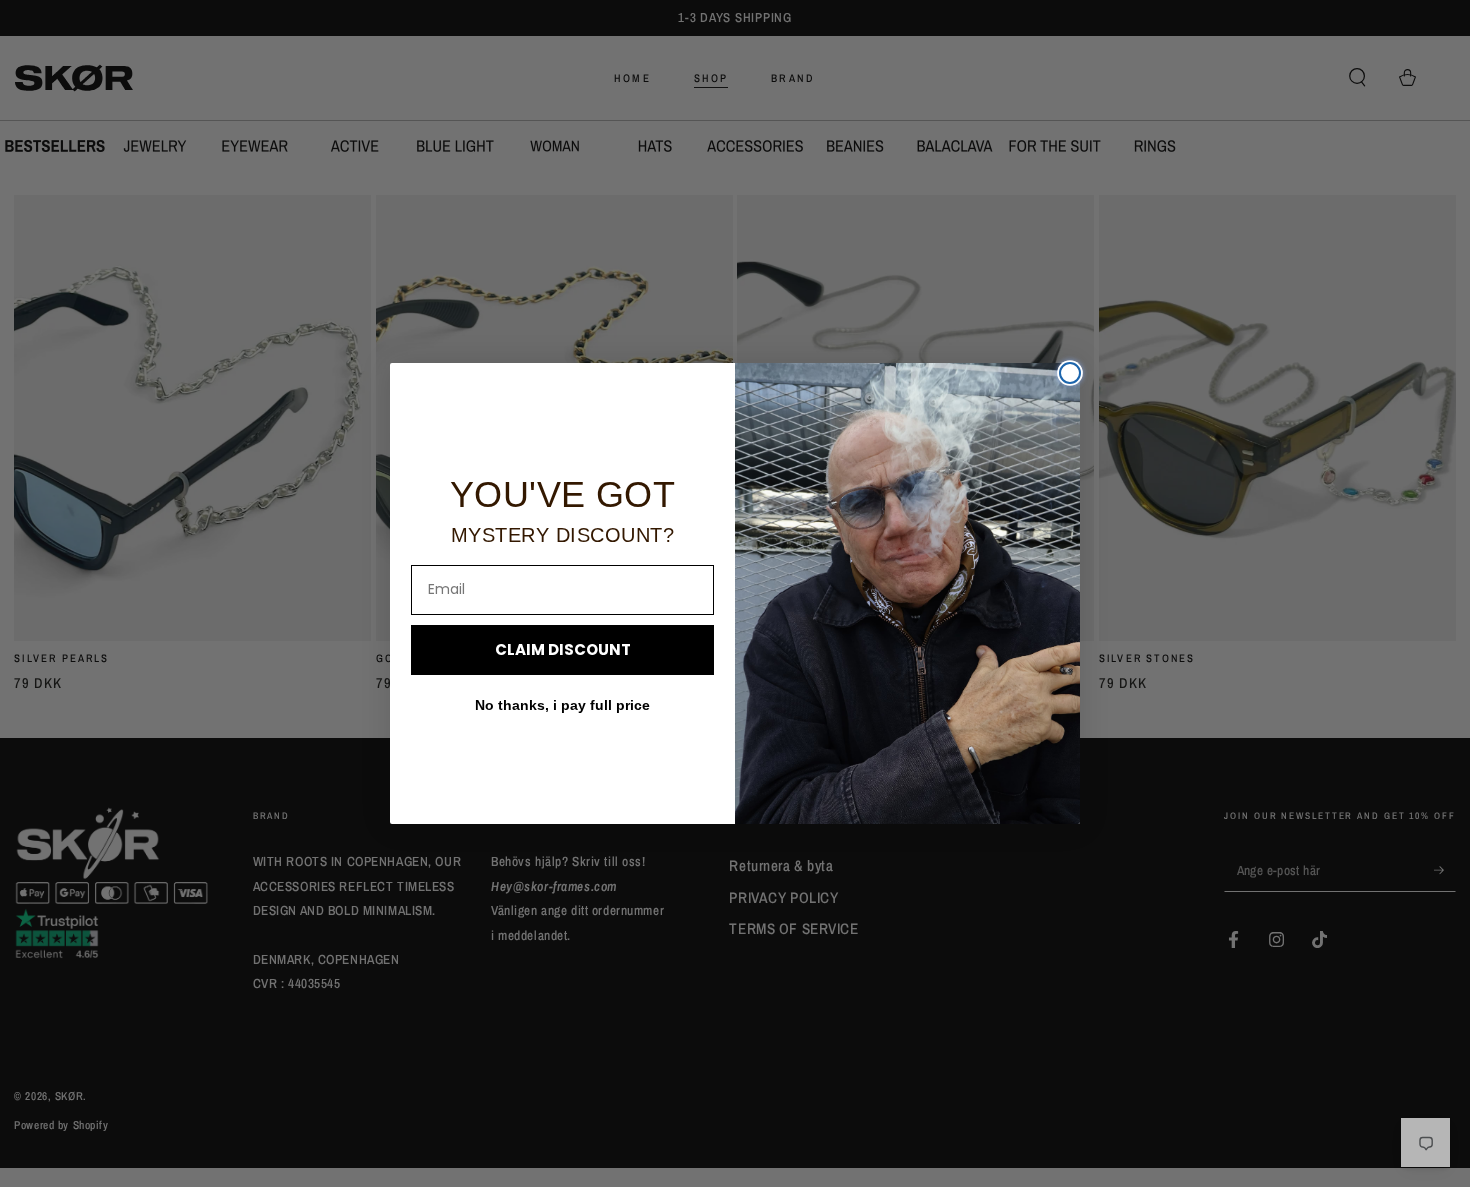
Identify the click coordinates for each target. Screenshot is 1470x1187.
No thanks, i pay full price (562, 705)
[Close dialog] (1070, 373)
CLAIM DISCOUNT (563, 649)
